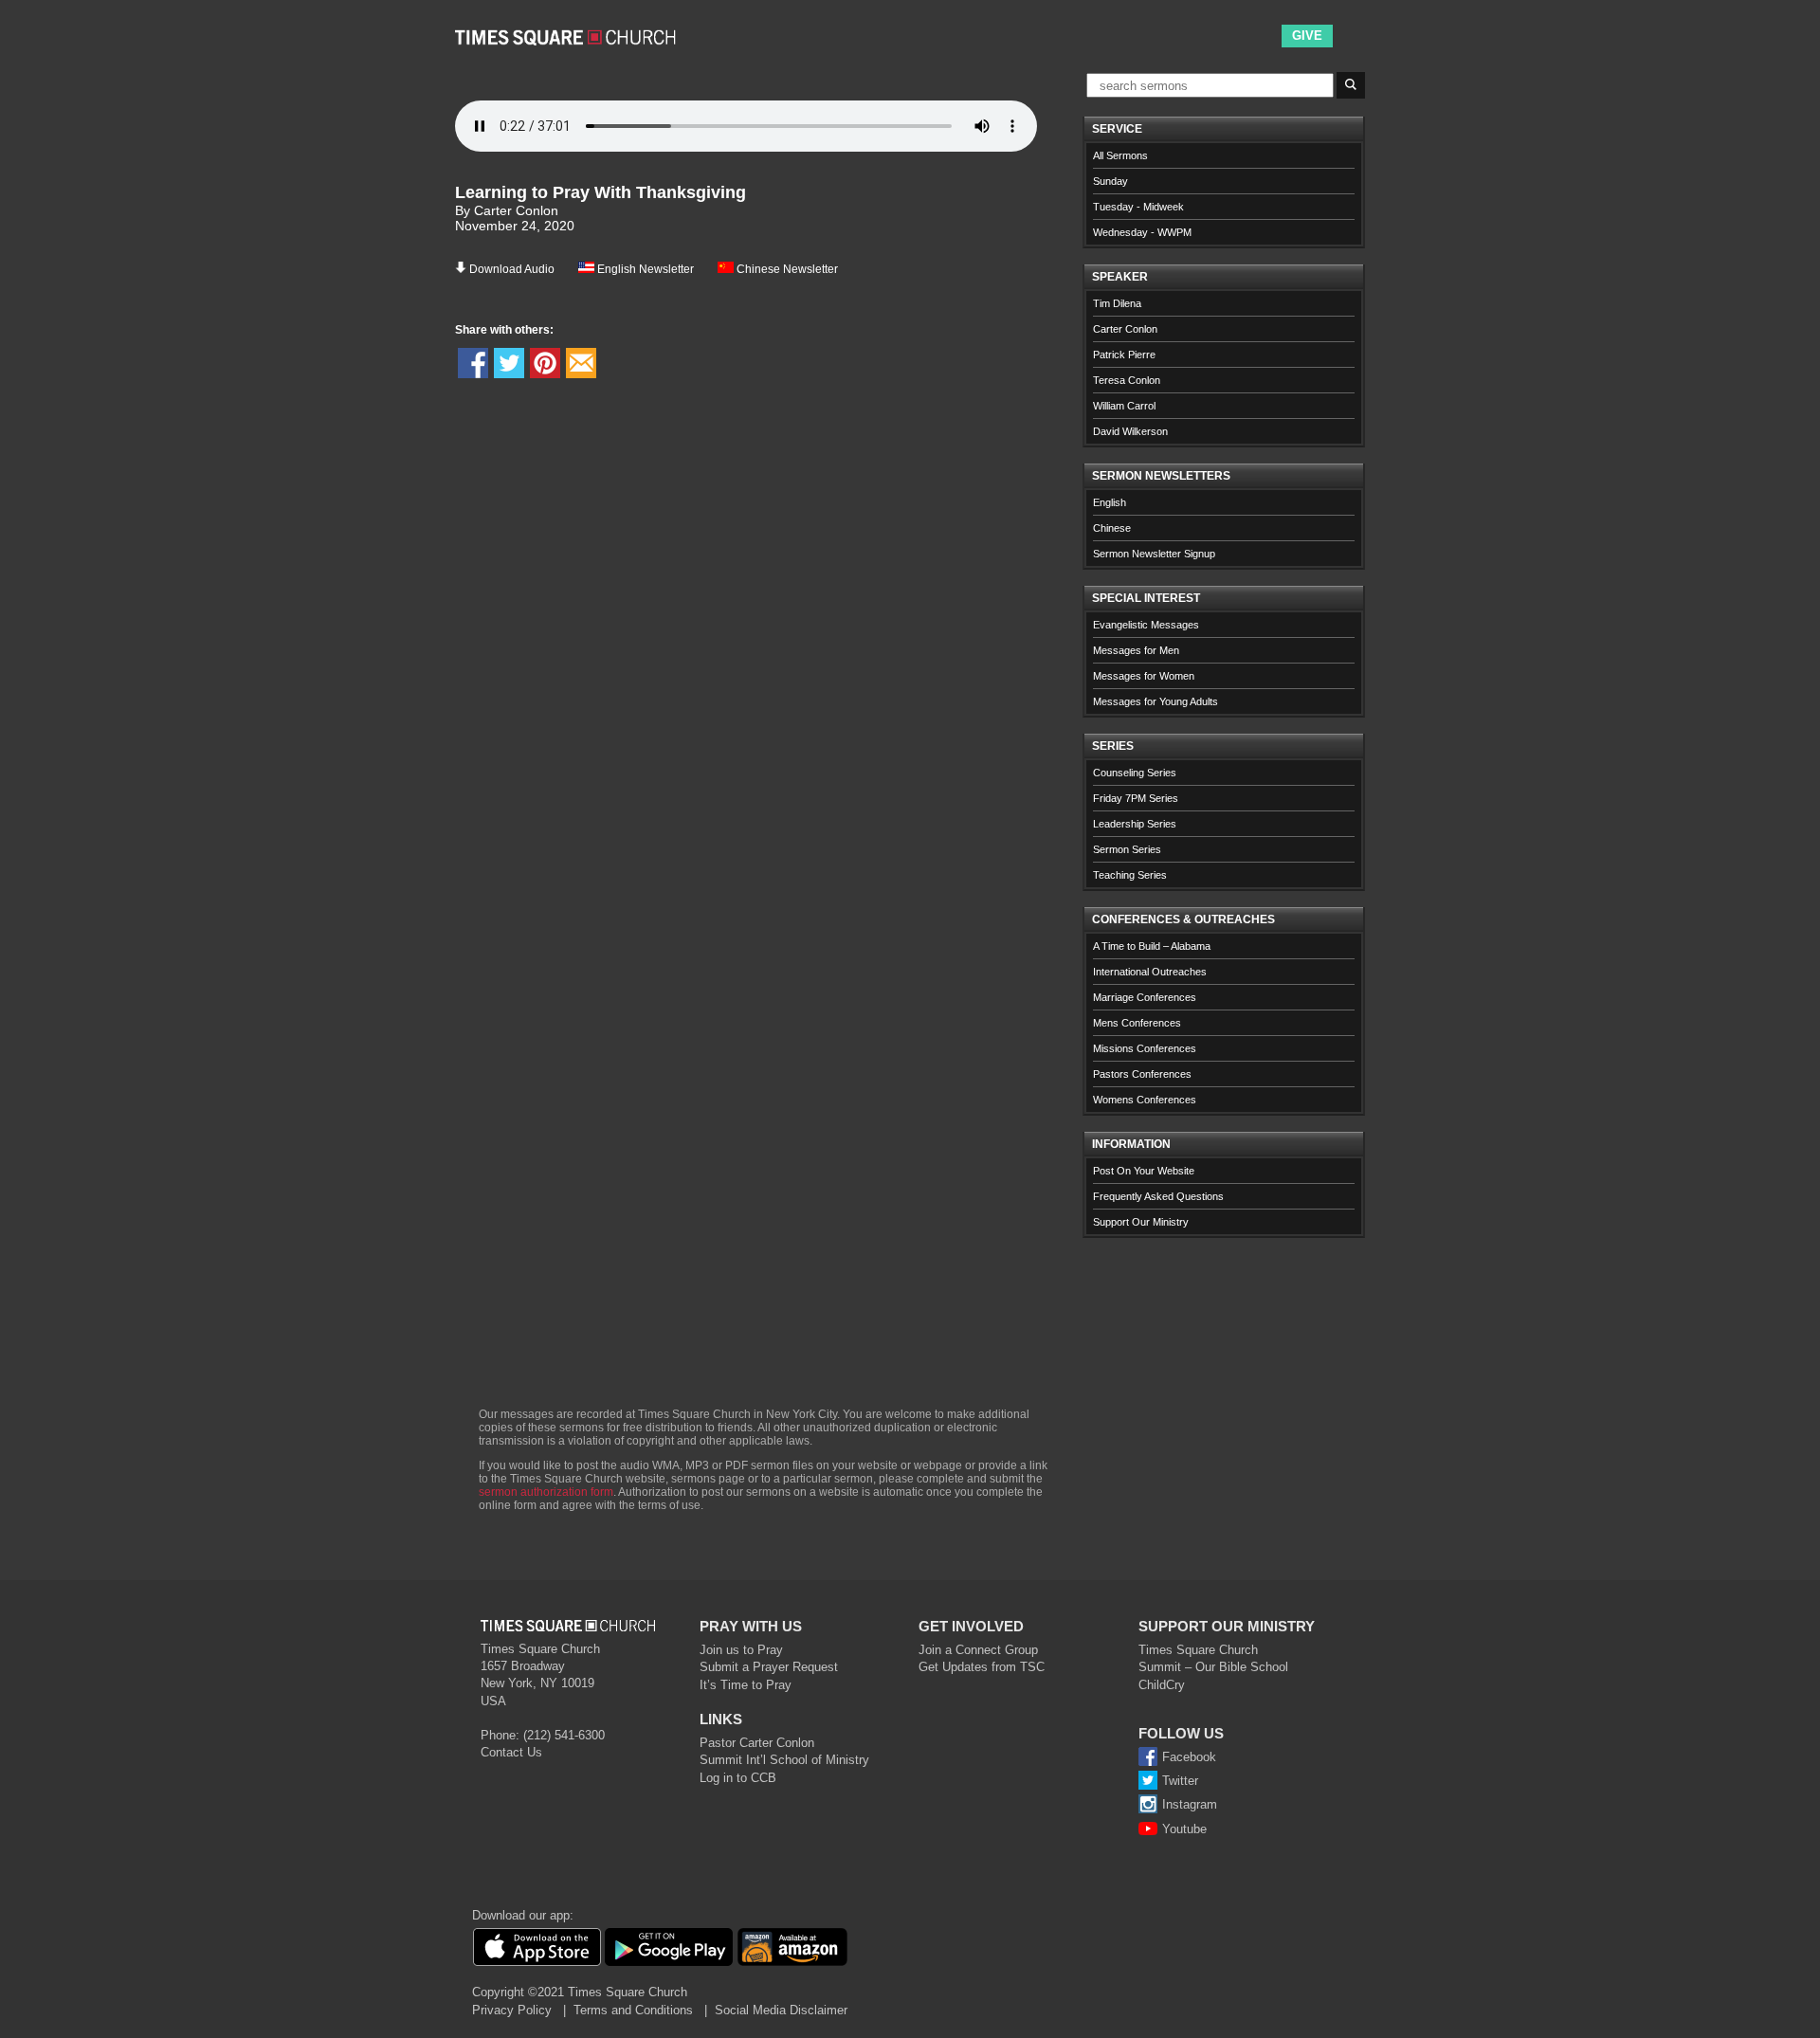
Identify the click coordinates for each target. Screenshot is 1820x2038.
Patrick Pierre (1124, 355)
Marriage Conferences (1145, 997)
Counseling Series (1135, 773)
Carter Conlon (1125, 329)
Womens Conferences (1145, 1100)
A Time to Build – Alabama (1152, 946)
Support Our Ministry (1141, 1222)
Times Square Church (1198, 1650)
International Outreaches (1150, 972)
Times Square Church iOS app (537, 1947)
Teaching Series (1130, 875)
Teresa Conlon (1127, 380)
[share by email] (581, 363)
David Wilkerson (1130, 431)
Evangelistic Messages (1146, 625)
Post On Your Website (1144, 1171)
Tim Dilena (1117, 303)
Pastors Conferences (1142, 1074)
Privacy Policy (512, 2010)
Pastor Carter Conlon (757, 1743)
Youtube (1184, 1829)
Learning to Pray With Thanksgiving (601, 192)
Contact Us (511, 1752)
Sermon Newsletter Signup (1154, 554)
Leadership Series (1135, 824)
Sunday (1110, 181)
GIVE (1307, 36)
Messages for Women (1144, 676)
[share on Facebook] (473, 363)
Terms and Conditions (633, 2010)
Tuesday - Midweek (1138, 207)
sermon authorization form (546, 1492)
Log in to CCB (738, 1778)
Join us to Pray (741, 1650)
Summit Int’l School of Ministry (784, 1760)
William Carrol (1124, 406)
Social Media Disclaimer (781, 2010)
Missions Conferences (1145, 1048)
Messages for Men (1136, 650)
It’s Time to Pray (746, 1685)
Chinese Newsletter (786, 269)
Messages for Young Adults (1156, 701)
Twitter (1180, 1781)
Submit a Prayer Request (769, 1667)
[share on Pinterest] (545, 363)
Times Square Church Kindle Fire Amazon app (792, 1947)
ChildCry (1162, 1685)
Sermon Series (1127, 849)
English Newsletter (644, 269)
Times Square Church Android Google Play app (669, 1947)
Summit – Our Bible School (1213, 1667)
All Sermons (1120, 155)
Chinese (1112, 528)
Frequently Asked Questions (1158, 1196)
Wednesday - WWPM (1142, 232)
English (1110, 502)
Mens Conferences (1137, 1023)
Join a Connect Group (978, 1650)
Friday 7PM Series (1136, 798)
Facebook (1189, 1757)
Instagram (1190, 1804)
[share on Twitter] (509, 363)
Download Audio (512, 269)
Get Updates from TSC (982, 1667)
